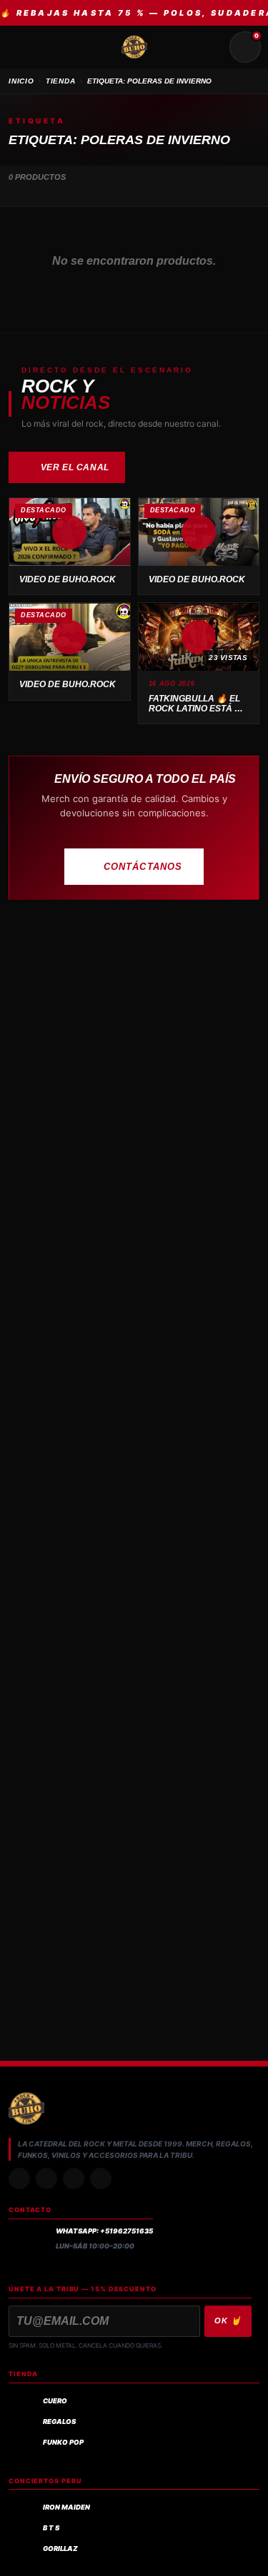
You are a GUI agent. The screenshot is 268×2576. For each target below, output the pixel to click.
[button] (70, 532)
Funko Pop (63, 2442)
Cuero (55, 2401)
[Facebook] (74, 2179)
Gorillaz (60, 2549)
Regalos (59, 2422)
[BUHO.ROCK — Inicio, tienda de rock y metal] (134, 47)
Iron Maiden (66, 2507)
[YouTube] (101, 2179)
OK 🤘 (228, 2321)
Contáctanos (143, 867)
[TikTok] (46, 2179)
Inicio (21, 81)
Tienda (61, 81)
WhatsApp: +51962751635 (104, 2231)
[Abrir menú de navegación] (23, 47)
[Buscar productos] (211, 47)
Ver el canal (75, 467)
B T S (51, 2528)
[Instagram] (19, 2179)
